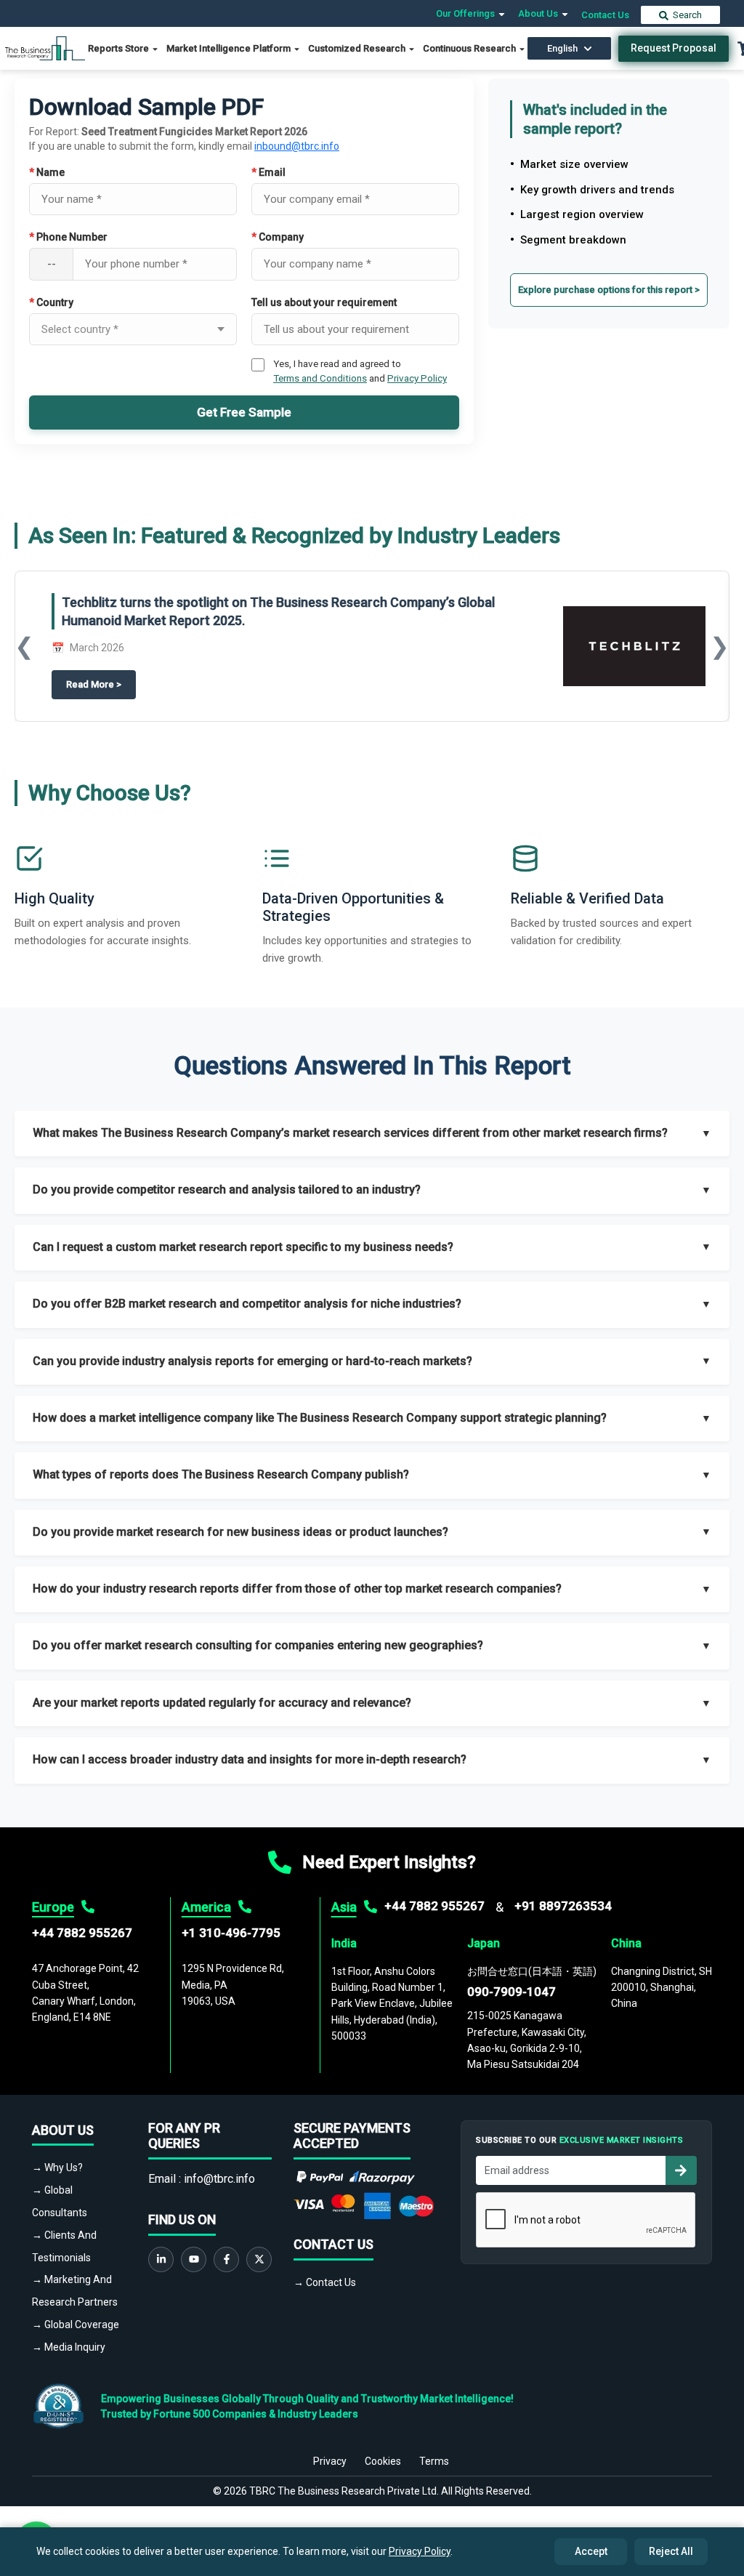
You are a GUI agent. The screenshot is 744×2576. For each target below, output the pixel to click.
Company (278, 237)
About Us (539, 13)
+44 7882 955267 (82, 1933)
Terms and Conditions (320, 378)
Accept (591, 2551)
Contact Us (605, 15)
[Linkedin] (161, 2259)
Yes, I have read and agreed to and (360, 371)
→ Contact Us (325, 2282)
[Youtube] (194, 2259)
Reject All (671, 2551)
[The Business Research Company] (45, 48)
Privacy (330, 2461)
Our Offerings (466, 13)
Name (47, 172)
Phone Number (68, 237)
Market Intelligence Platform (230, 48)
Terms (434, 2461)
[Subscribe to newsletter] (681, 2170)
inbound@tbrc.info (297, 146)
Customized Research (358, 48)
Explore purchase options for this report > (609, 290)
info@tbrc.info (219, 2179)
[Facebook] (226, 2259)
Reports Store (120, 48)
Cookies (383, 2461)
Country (51, 302)
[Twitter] (259, 2259)
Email (268, 172)
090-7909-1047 (511, 1992)
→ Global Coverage (76, 2325)
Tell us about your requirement (324, 302)
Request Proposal (674, 48)
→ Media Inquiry (69, 2347)
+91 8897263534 (563, 1906)
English (562, 48)
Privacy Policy (417, 378)
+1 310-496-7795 (231, 1933)
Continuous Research (470, 48)
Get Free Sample (244, 412)
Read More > (101, 684)
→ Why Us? (57, 2168)
